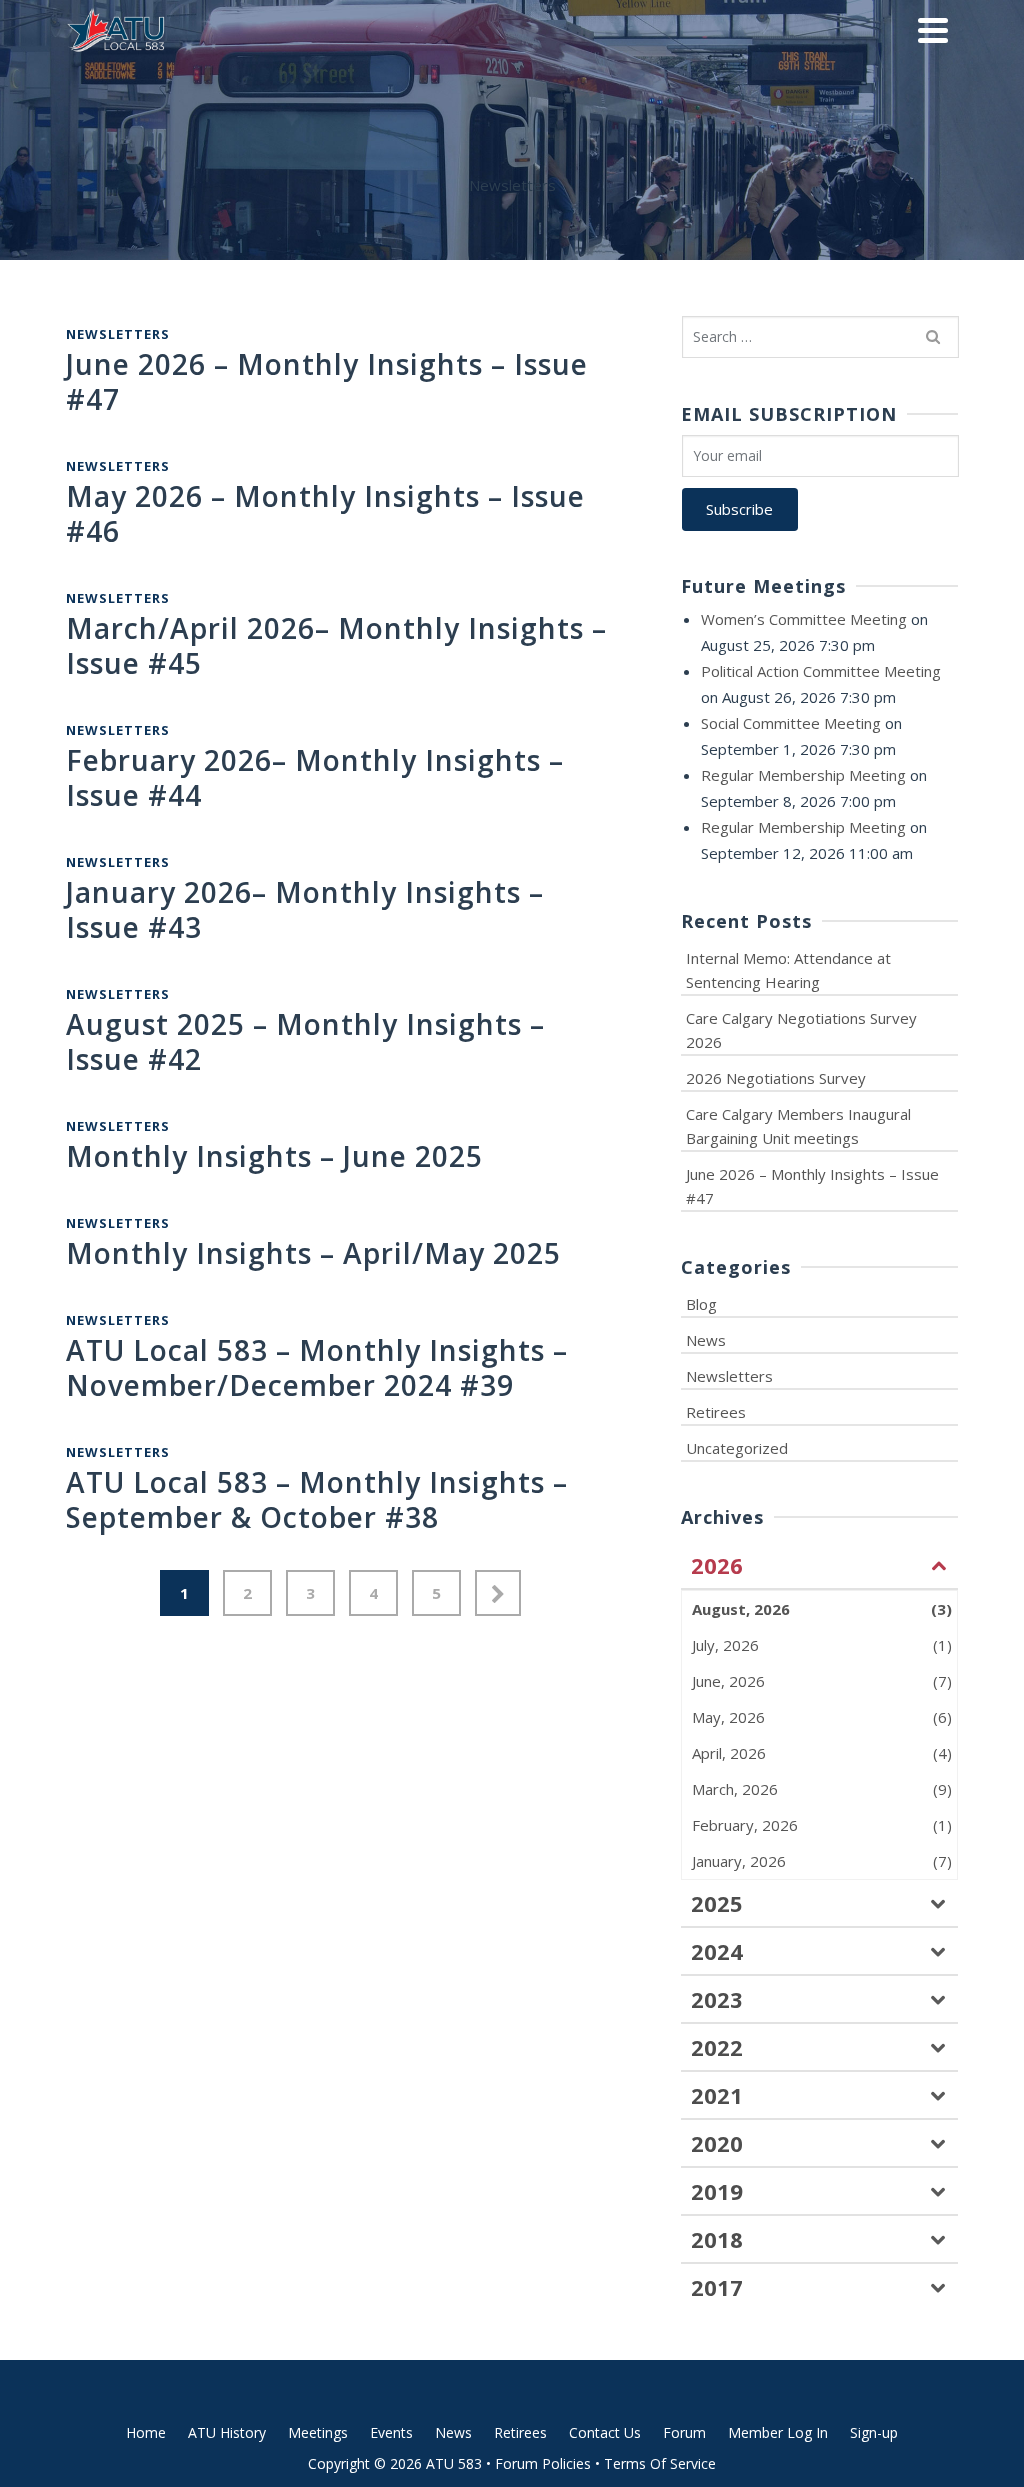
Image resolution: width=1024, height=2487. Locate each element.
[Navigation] (933, 30)
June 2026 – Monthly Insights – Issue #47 (812, 1186)
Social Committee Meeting (791, 723)
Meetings (318, 2432)
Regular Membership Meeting (803, 775)
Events (391, 2432)
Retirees (716, 1412)
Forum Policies (543, 2463)
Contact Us (605, 2432)
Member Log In (778, 2432)
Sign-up (874, 2432)
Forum (684, 2432)
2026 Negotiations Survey (776, 1078)
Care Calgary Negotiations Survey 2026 (801, 1030)
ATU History (227, 2432)
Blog (701, 1304)
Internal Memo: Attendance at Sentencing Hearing (788, 970)
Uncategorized (737, 1448)
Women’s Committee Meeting (804, 619)
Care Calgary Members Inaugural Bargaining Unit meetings (798, 1126)
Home (146, 2432)
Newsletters (118, 334)
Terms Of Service (660, 2463)
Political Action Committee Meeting (821, 671)
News (706, 1340)
